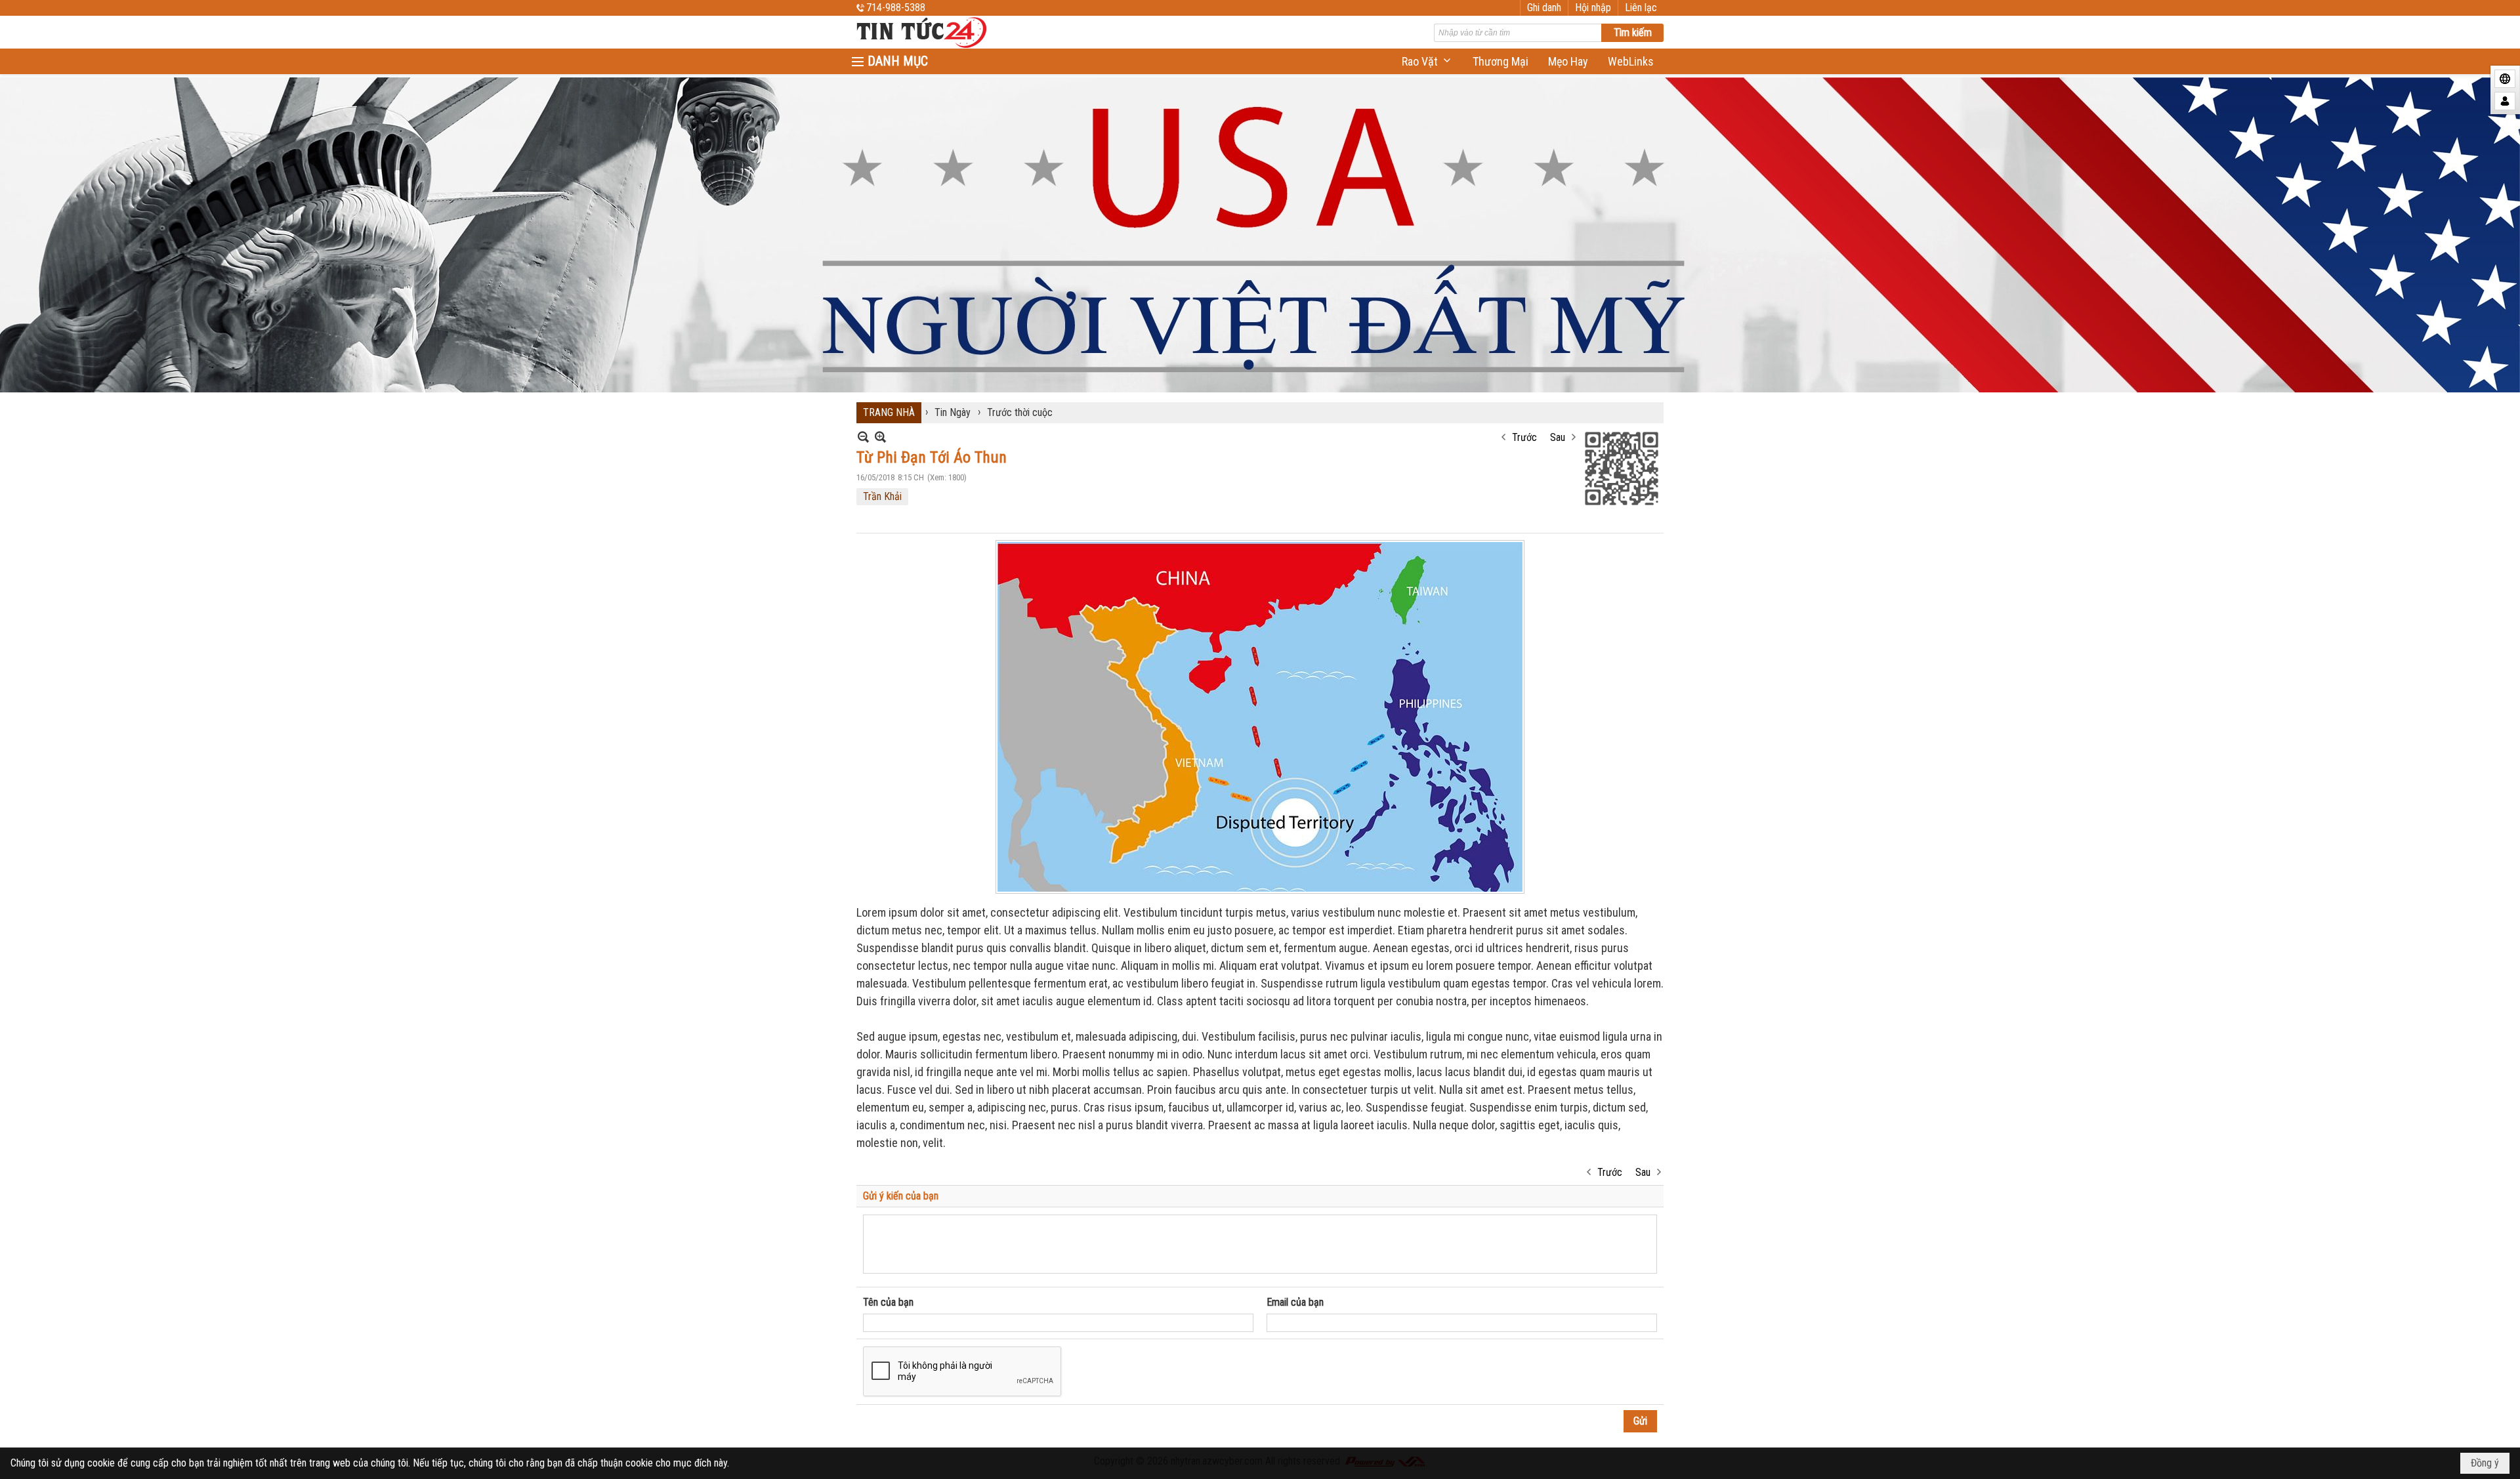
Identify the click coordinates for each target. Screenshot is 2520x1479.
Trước (1524, 437)
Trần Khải (882, 496)
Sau (1558, 437)
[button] (1427, 61)
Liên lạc (1641, 8)
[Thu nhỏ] (863, 437)
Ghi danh (1544, 8)
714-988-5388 (896, 8)
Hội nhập (1593, 8)
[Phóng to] (880, 437)
